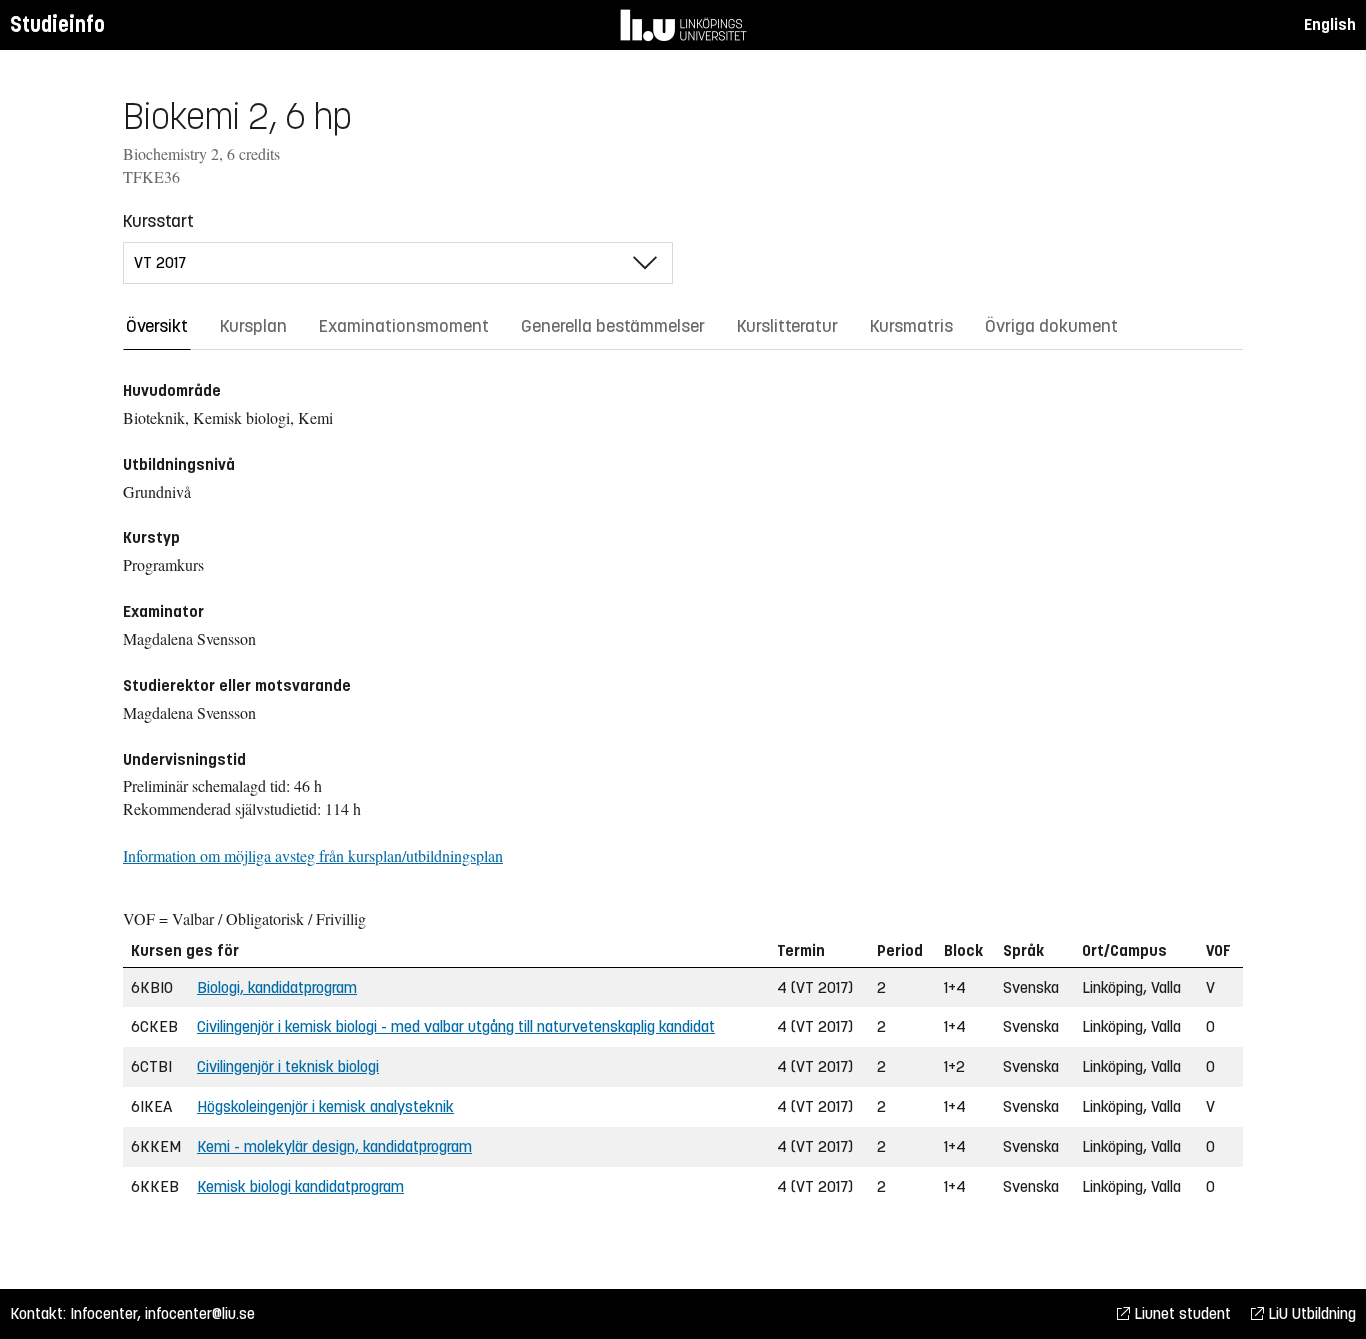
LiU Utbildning (1310, 1313)
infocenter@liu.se (200, 1313)
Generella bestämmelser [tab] (613, 326)
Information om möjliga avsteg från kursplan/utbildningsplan (313, 855)
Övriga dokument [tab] (1051, 326)
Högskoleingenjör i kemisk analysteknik (325, 1106)
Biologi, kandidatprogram (277, 987)
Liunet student (1180, 1313)
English (1330, 24)
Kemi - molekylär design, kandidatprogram (334, 1146)
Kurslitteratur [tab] (787, 326)
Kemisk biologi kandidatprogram (300, 1186)
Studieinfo (57, 24)
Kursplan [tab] (253, 326)
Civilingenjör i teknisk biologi (288, 1066)
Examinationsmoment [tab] (404, 326)
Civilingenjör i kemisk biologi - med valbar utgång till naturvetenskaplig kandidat (456, 1026)
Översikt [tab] (157, 326)
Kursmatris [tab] (911, 326)
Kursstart (158, 221)
